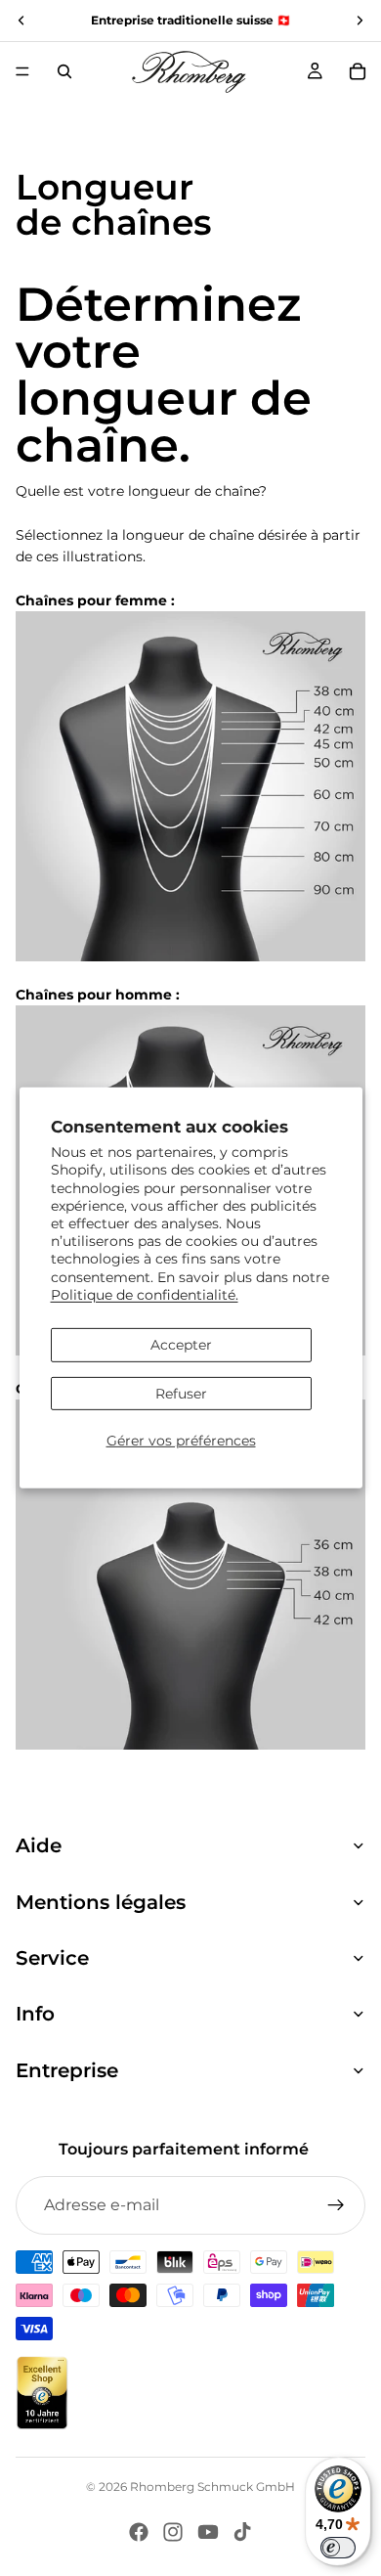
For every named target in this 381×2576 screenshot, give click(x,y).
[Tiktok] (242, 2532)
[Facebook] (139, 2532)
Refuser (181, 1394)
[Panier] (358, 71)
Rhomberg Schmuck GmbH (212, 2487)
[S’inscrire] (336, 2205)
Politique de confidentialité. (145, 1295)
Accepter (181, 1345)
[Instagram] (173, 2532)
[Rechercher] (64, 71)
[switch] (338, 2548)
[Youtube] (208, 2532)
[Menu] (22, 71)
